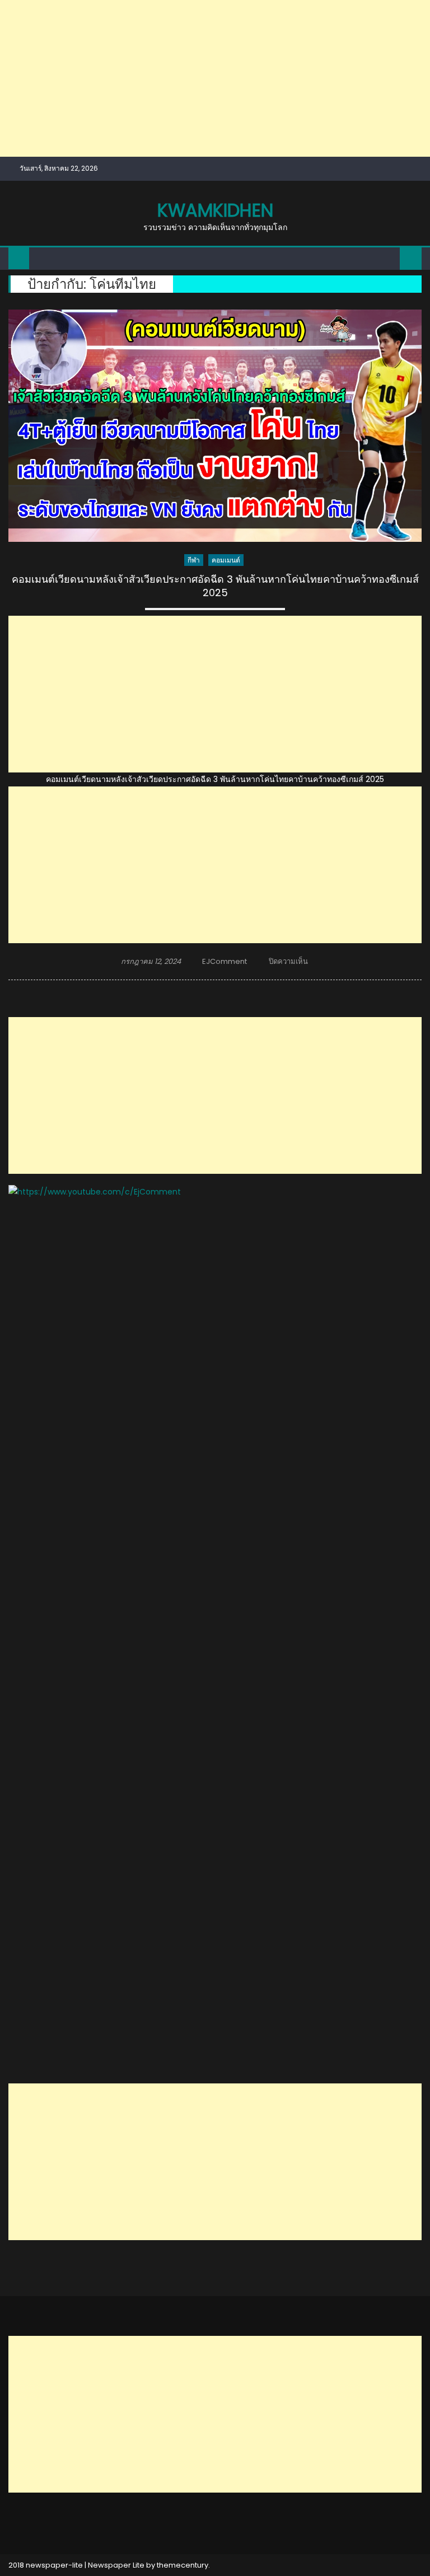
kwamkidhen (215, 210)
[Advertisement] (215, 78)
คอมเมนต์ (226, 560)
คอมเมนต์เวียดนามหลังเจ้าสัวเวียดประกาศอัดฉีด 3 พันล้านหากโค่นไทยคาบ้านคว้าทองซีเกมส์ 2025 (215, 586)
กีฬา (194, 560)
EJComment (225, 961)
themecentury (183, 2565)
